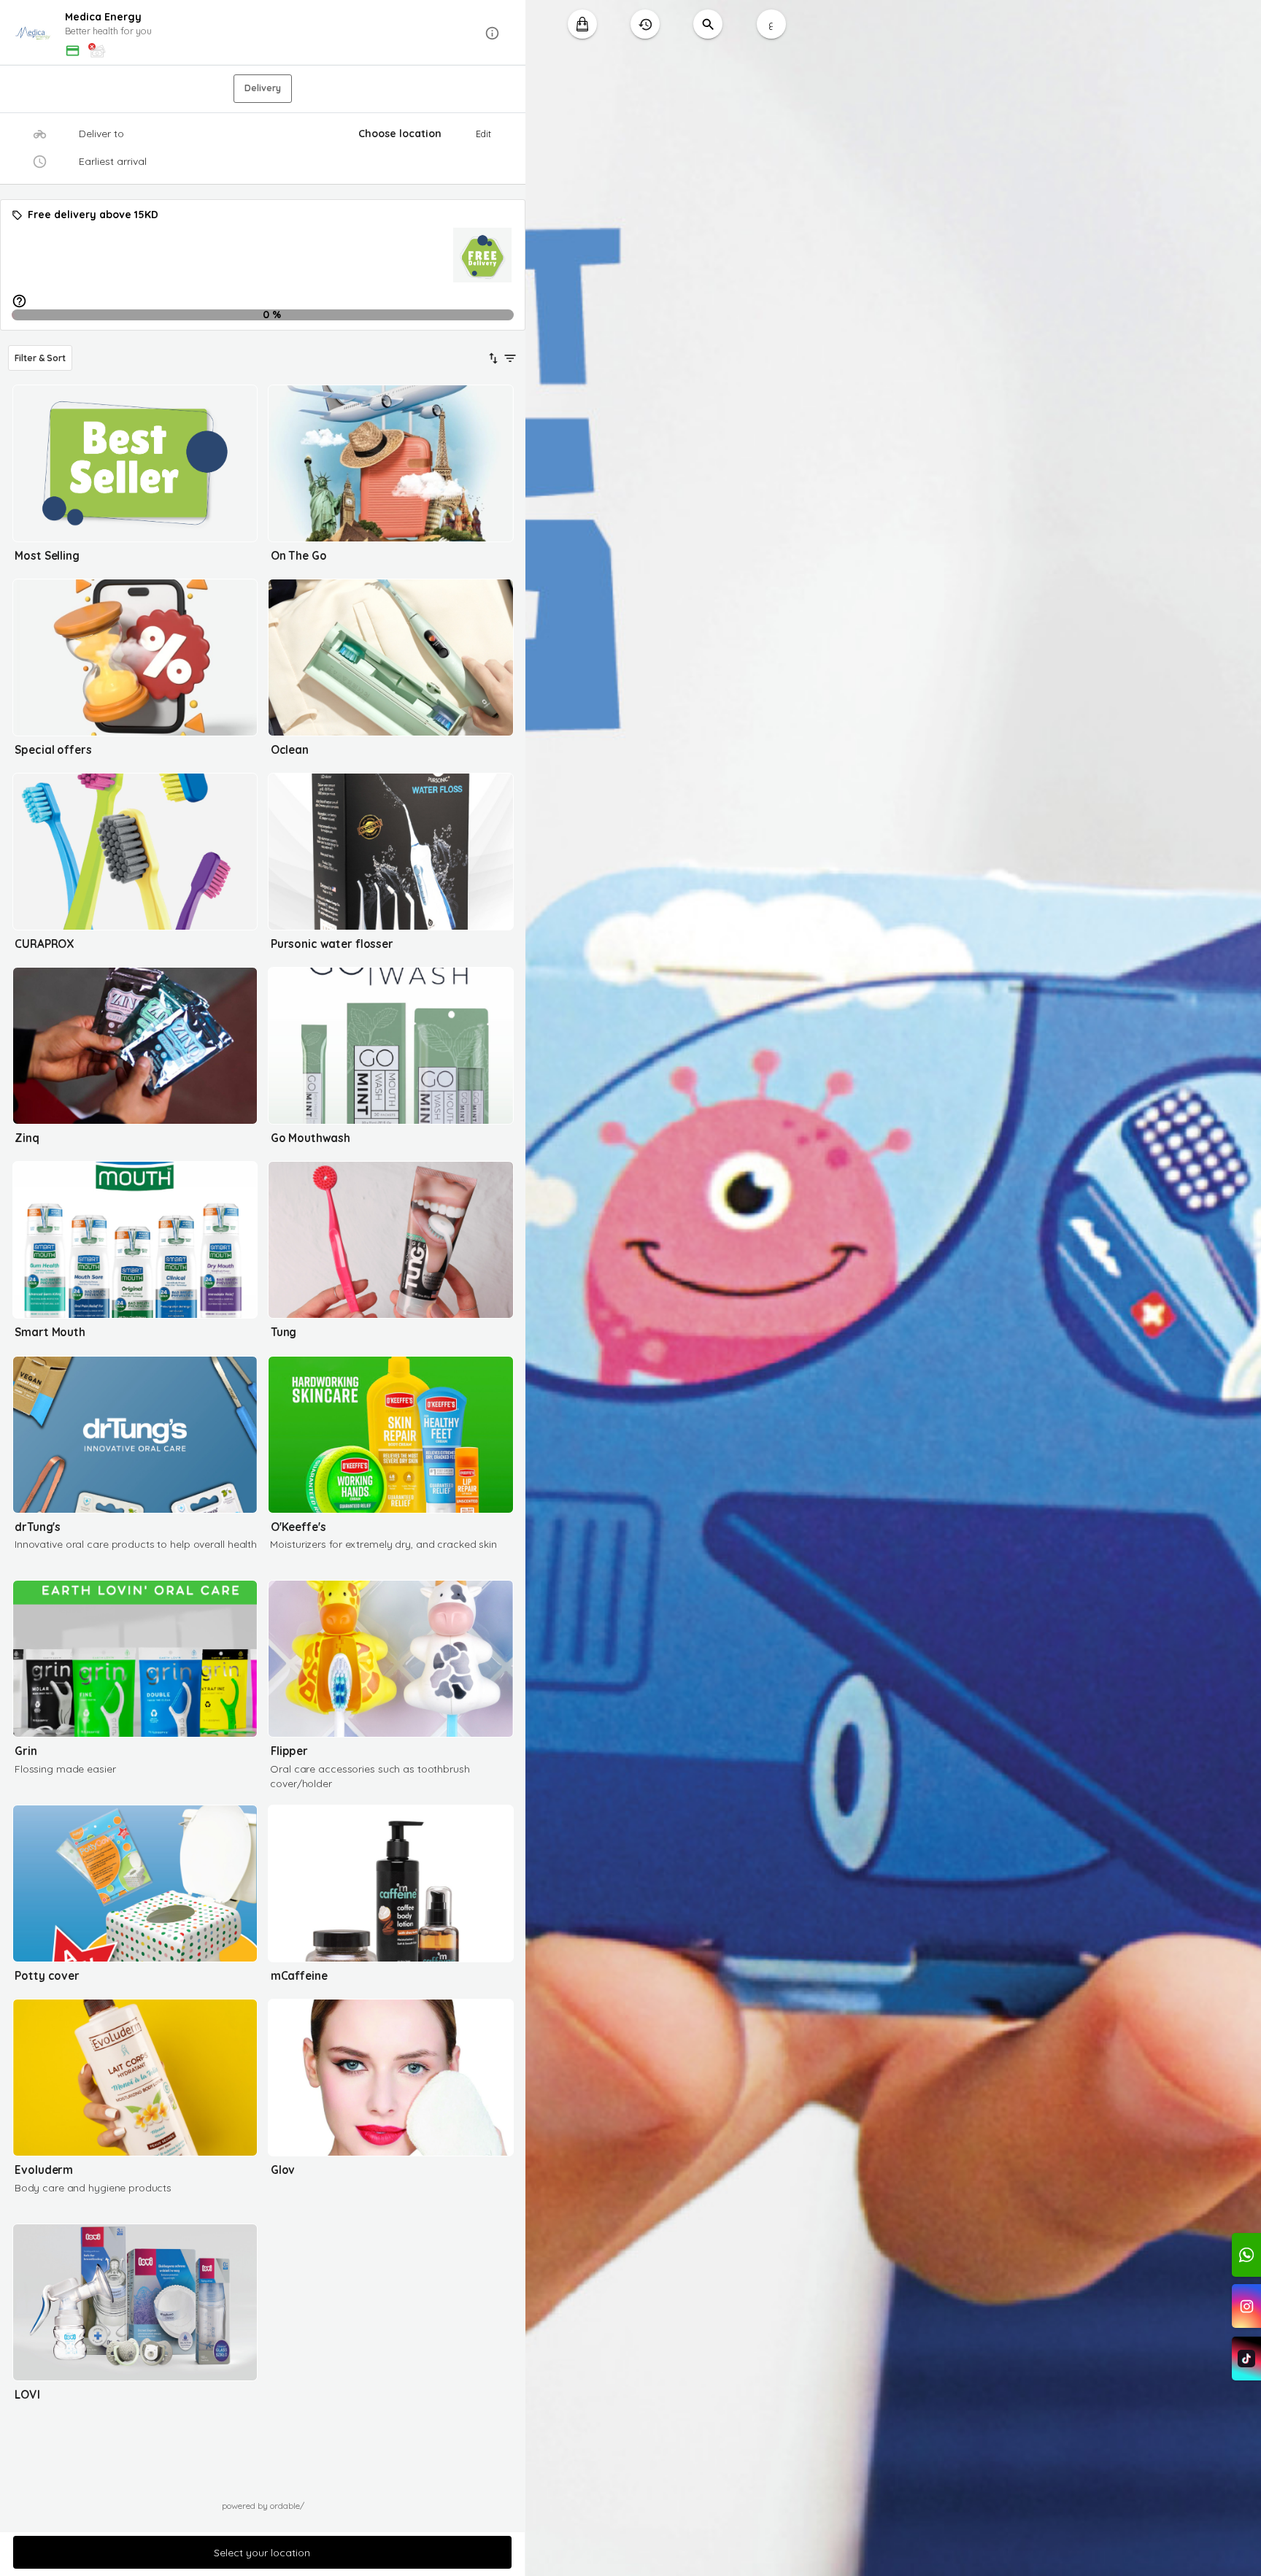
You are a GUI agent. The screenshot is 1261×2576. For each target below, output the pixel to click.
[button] (263, 33)
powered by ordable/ (263, 2506)
